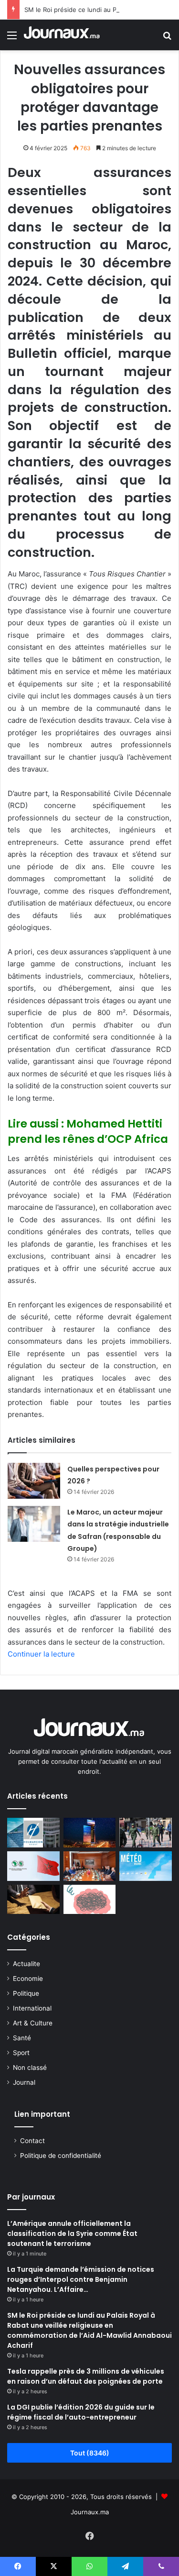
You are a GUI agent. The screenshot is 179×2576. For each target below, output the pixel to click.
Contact (32, 2141)
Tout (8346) (90, 2453)
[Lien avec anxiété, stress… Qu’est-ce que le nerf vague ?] (90, 1900)
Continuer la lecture (41, 1654)
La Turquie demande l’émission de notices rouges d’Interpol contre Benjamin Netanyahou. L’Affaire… (81, 2279)
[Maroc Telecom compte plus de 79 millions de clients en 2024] (90, 1833)
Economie (28, 1979)
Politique (26, 1993)
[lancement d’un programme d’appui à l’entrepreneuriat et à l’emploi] (33, 1866)
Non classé (30, 2067)
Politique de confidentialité (61, 2156)
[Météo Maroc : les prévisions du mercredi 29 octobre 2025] (146, 1866)
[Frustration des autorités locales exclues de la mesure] (146, 1833)
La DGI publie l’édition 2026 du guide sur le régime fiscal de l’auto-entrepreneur (81, 2412)
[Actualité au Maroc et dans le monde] (62, 35)
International (32, 2008)
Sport (21, 2053)
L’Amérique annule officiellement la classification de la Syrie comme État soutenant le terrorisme (72, 2233)
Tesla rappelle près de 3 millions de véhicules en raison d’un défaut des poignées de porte (86, 2376)
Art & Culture (33, 2023)
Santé (22, 2038)
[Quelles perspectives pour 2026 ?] (34, 1481)
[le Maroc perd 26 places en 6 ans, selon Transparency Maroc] (33, 1900)
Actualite (26, 1964)
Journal (24, 2082)
